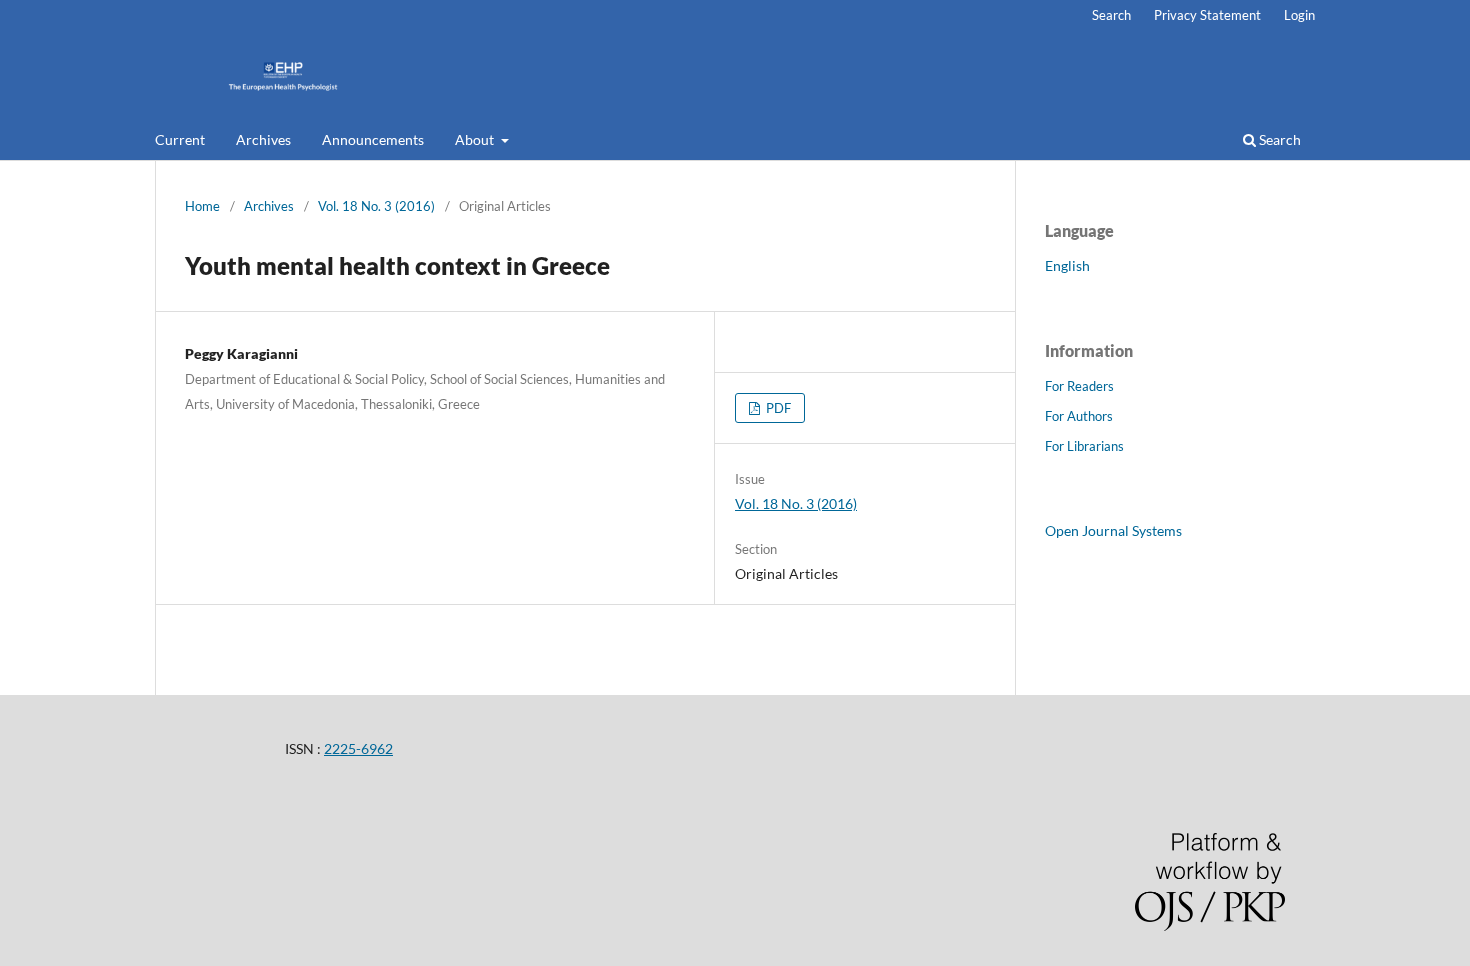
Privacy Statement (1207, 15)
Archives (263, 139)
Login (1299, 15)
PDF (777, 408)
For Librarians (1084, 446)
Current (180, 139)
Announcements (373, 139)
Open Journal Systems (1113, 530)
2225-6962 (358, 748)
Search (1278, 139)
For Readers (1079, 386)
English (1067, 265)
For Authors (1079, 416)
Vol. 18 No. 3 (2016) (376, 206)
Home (202, 206)
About (476, 139)
